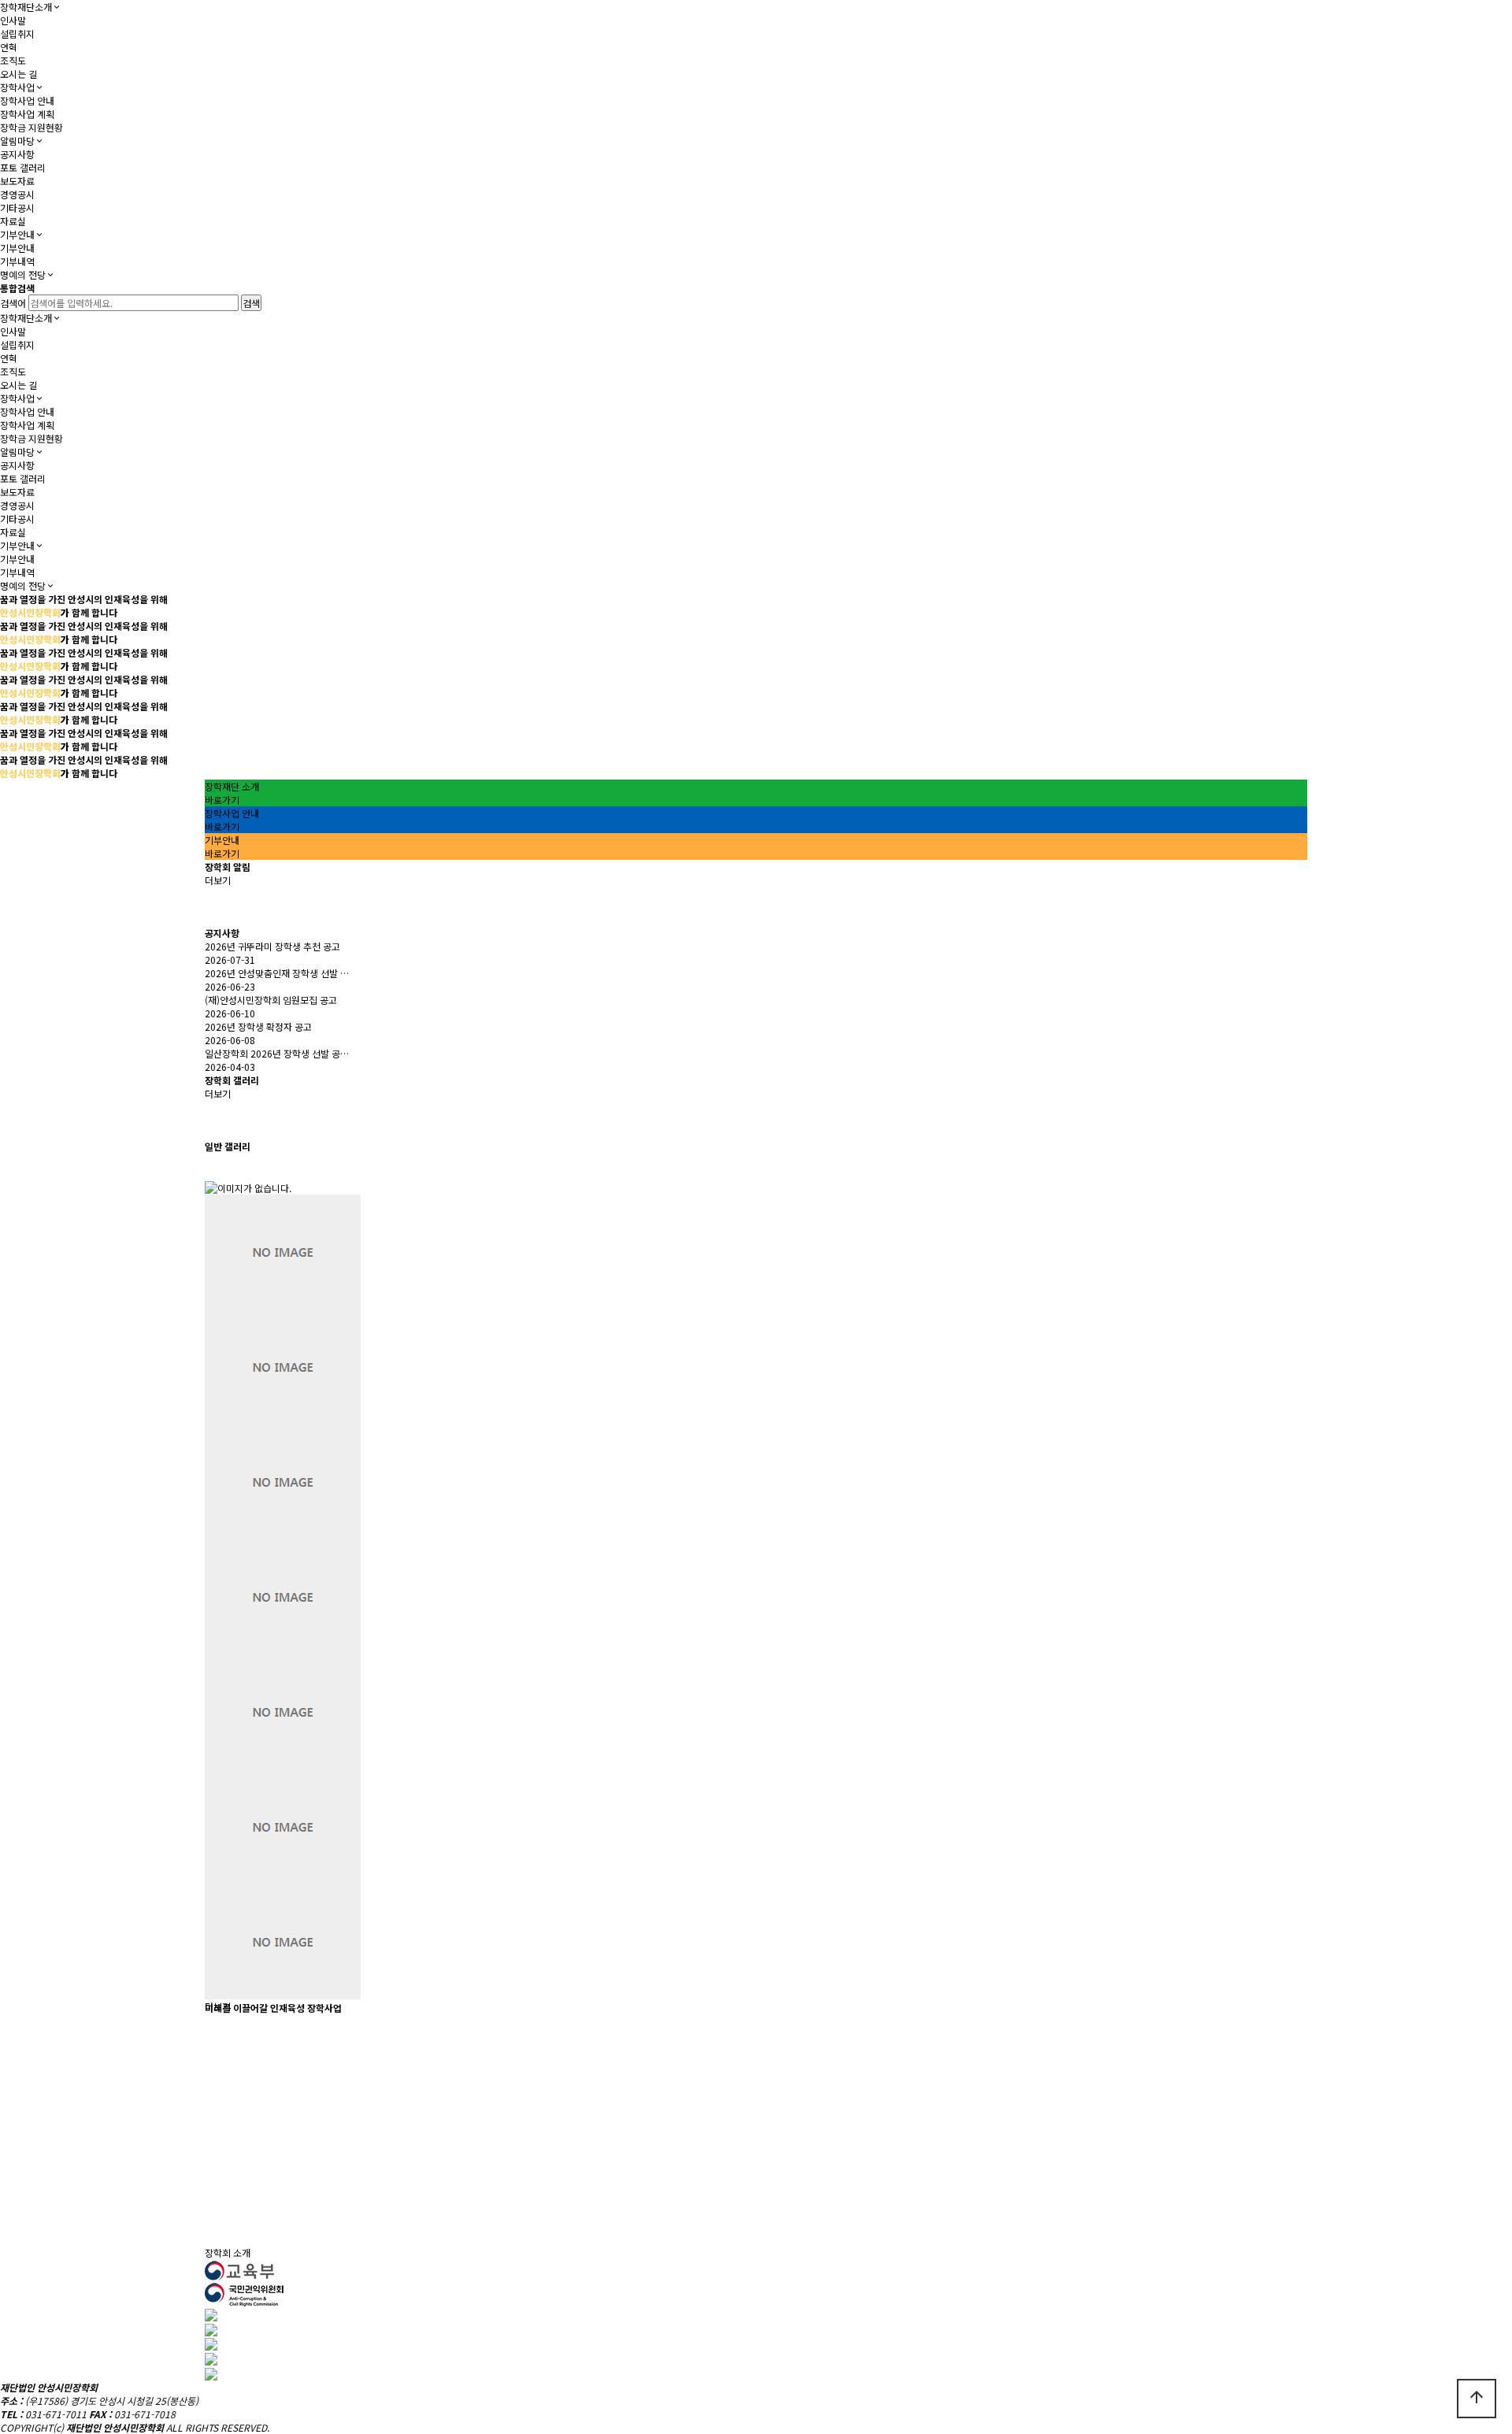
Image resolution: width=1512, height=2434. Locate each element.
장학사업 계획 (27, 114)
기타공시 (17, 207)
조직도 (13, 60)
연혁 (9, 47)
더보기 (218, 880)
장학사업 (17, 87)
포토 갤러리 (23, 167)
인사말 (13, 20)
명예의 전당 (23, 274)
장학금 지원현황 (31, 127)
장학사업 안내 (27, 100)
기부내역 (17, 261)
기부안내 (17, 234)
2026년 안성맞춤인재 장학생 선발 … (277, 973)
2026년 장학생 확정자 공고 (258, 1026)
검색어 (13, 303)
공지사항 (17, 154)
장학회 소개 (228, 2252)
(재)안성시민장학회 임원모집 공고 (271, 1000)
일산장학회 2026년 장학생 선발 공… (277, 1053)
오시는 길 (19, 74)
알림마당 (17, 141)
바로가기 (222, 800)
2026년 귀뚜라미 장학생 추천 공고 (272, 946)
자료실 (13, 221)
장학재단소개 (26, 7)
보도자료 (17, 181)
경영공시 (17, 194)
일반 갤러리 (228, 1146)
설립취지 (17, 33)
